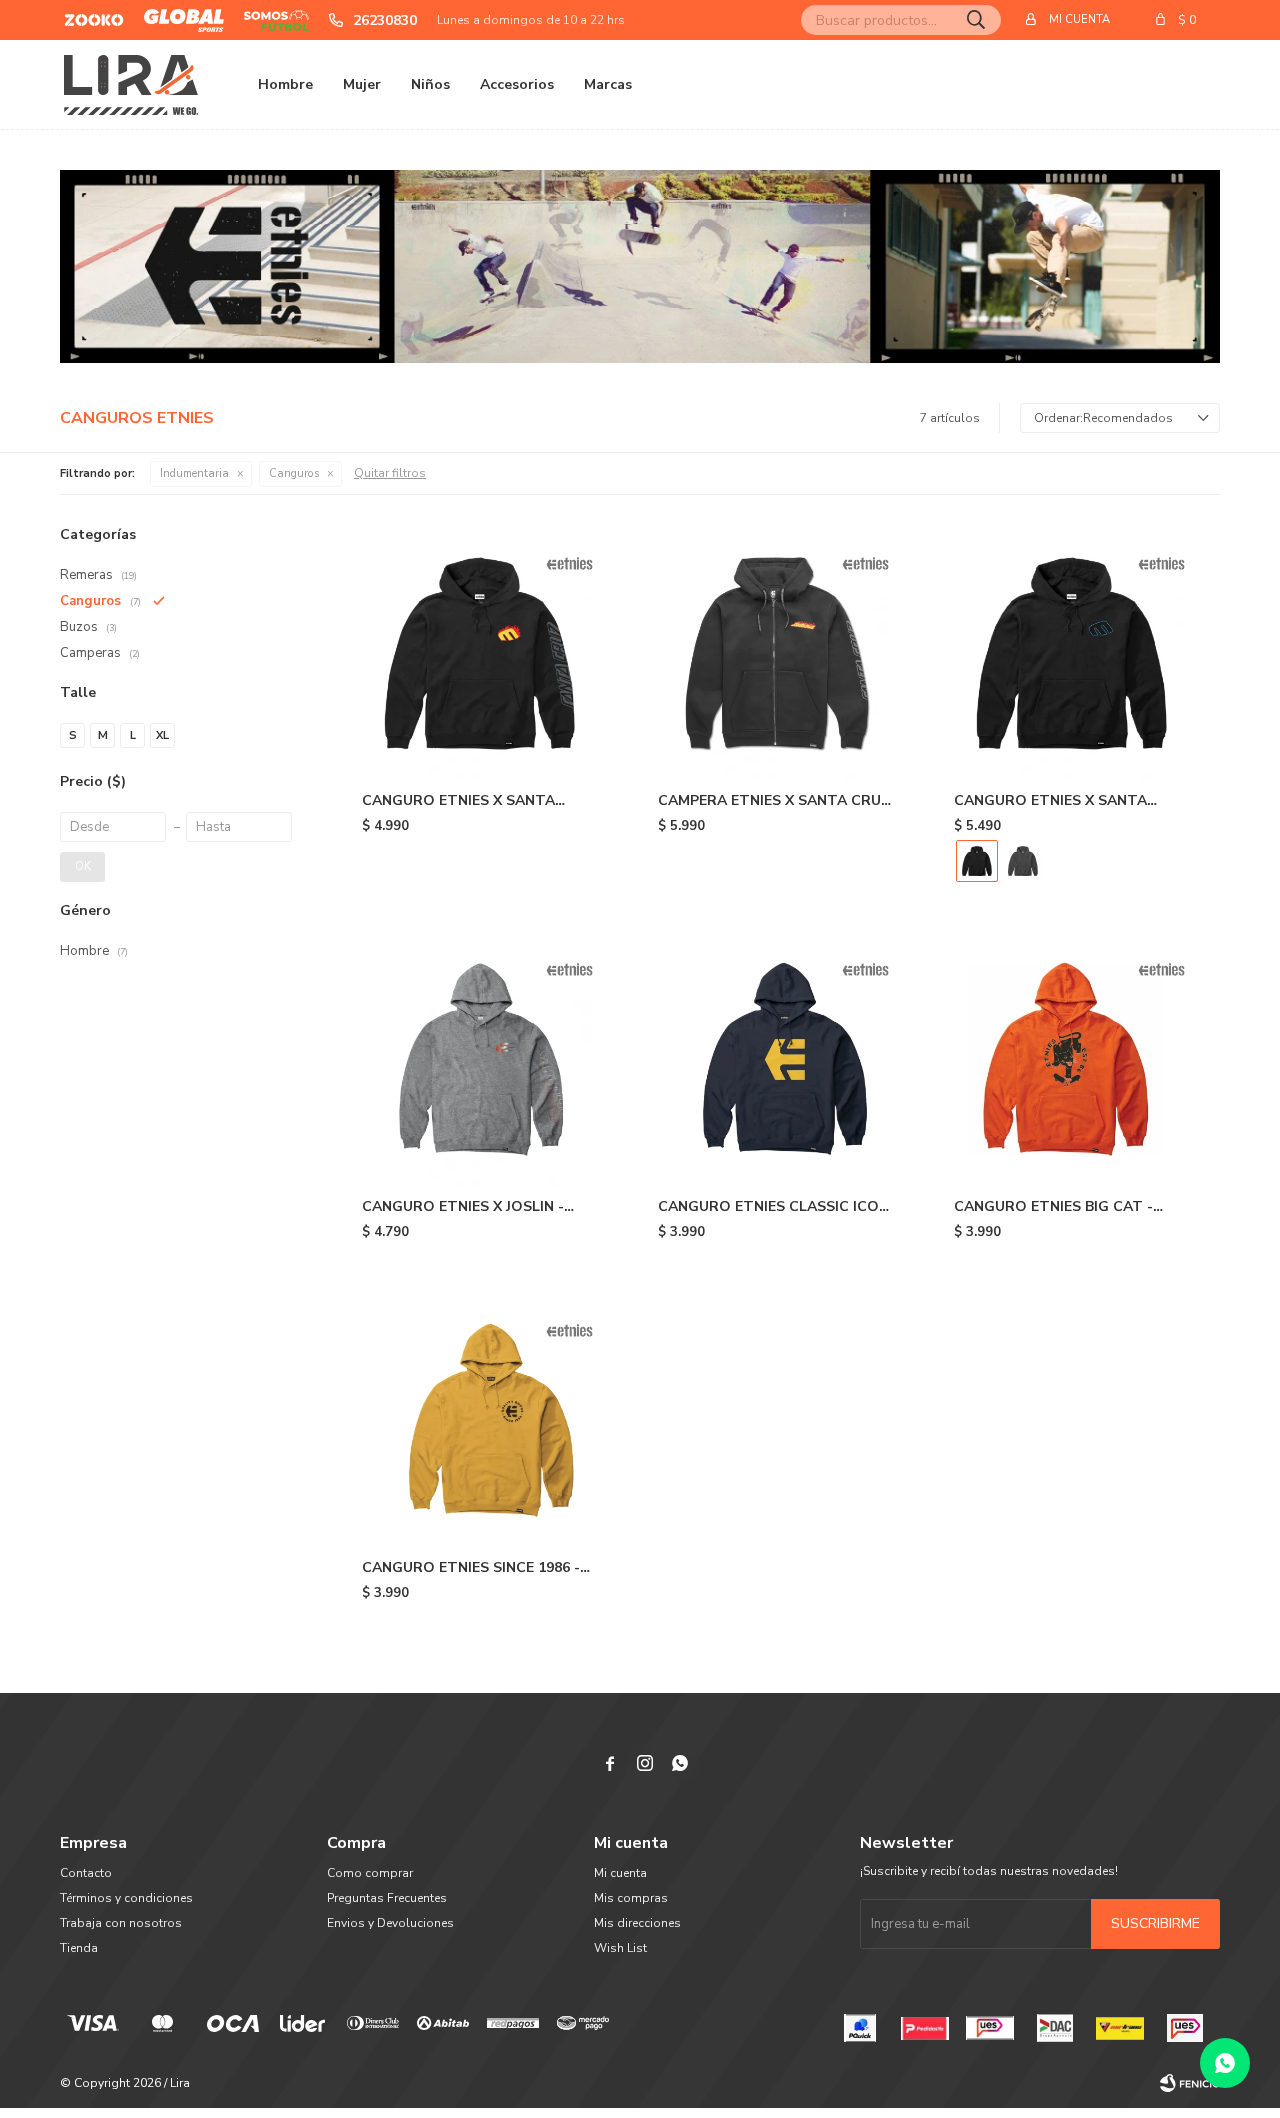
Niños (430, 84)
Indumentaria (194, 473)
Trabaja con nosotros (121, 1923)
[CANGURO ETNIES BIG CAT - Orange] (1072, 1059)
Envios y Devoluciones (390, 1923)
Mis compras (631, 1898)
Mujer (362, 84)
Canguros (294, 473)
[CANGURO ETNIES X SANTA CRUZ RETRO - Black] (1072, 653)
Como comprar (370, 1873)
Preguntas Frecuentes (387, 1898)
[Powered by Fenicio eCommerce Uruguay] (1190, 2083)
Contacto (86, 1873)
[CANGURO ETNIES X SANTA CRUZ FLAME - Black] (480, 653)
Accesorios (517, 84)
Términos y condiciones (126, 1898)
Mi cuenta (620, 1873)
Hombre (285, 84)
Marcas (608, 84)
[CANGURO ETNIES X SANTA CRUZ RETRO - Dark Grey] (1023, 861)
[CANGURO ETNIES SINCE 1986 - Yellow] (480, 1420)
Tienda (79, 1948)
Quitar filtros (390, 473)
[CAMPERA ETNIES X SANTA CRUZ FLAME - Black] (776, 653)
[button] (976, 20)
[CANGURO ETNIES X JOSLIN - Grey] (480, 1059)
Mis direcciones (637, 1923)
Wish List (620, 1948)
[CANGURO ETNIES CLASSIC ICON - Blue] (776, 1059)
